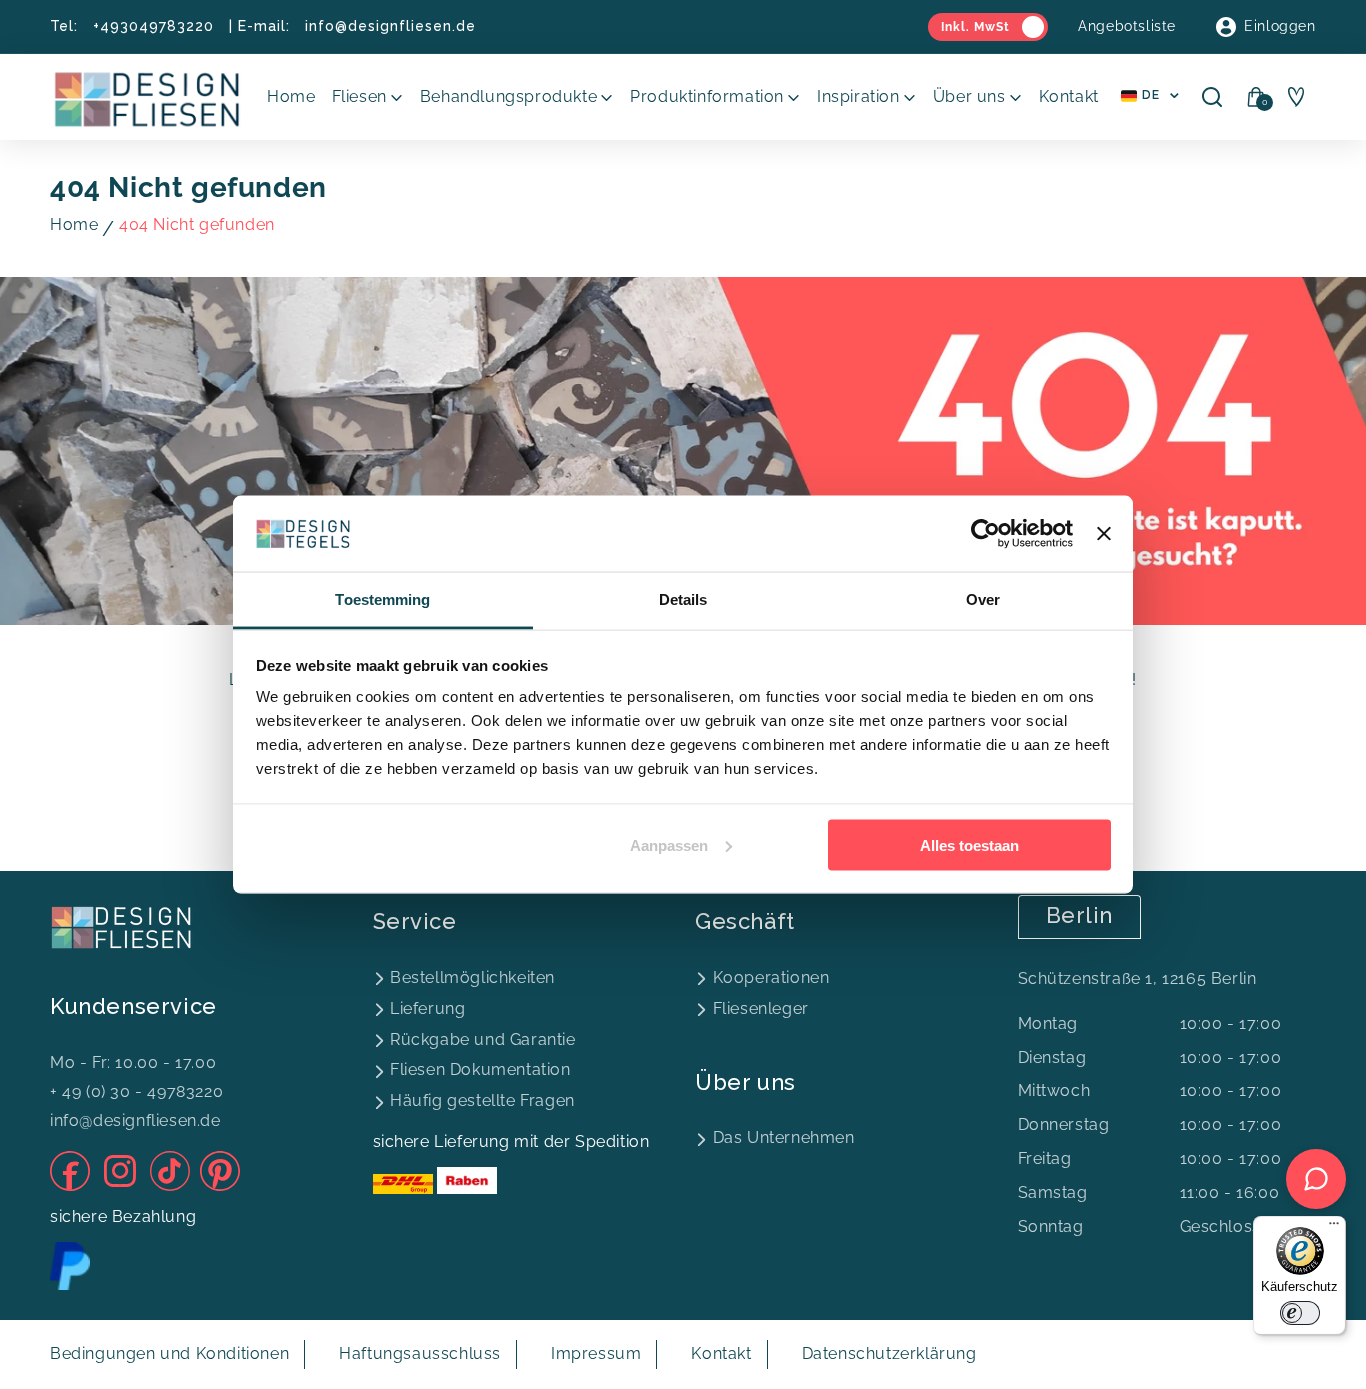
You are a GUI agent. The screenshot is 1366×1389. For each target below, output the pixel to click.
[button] (368, 97)
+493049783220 (153, 26)
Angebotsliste (1127, 26)
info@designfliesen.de (390, 26)
